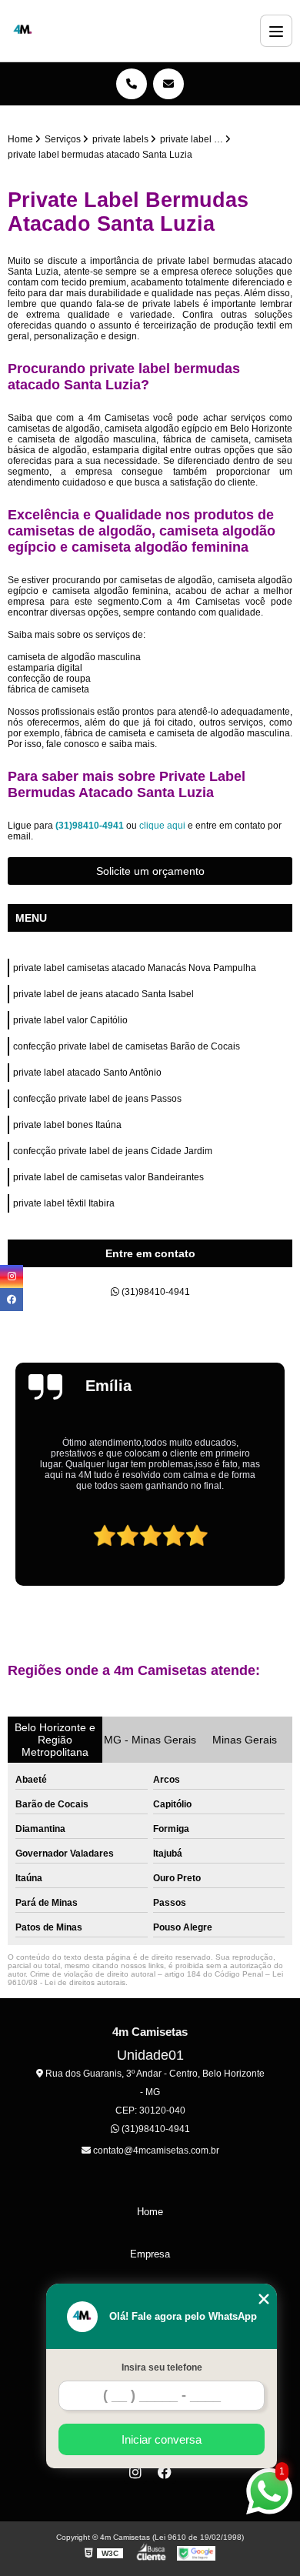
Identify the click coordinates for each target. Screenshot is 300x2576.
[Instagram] (135, 2472)
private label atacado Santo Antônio (87, 1073)
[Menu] (276, 31)
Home (150, 2212)
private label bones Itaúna (67, 1125)
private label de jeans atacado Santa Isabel (103, 994)
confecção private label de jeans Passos (97, 1099)
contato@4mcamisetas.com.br (155, 2151)
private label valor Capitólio (70, 1020)
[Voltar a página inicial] (23, 31)
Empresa (150, 2254)
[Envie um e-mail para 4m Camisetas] (168, 84)
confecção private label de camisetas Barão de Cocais (127, 1046)
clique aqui (162, 826)
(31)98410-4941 (91, 826)
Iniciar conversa (162, 2439)
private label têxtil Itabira (64, 1203)
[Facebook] (165, 2472)
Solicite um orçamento (150, 871)
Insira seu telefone (162, 2367)
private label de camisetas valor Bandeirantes (108, 1177)
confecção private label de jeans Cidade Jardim (113, 1151)
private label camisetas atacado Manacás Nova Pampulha (135, 968)
